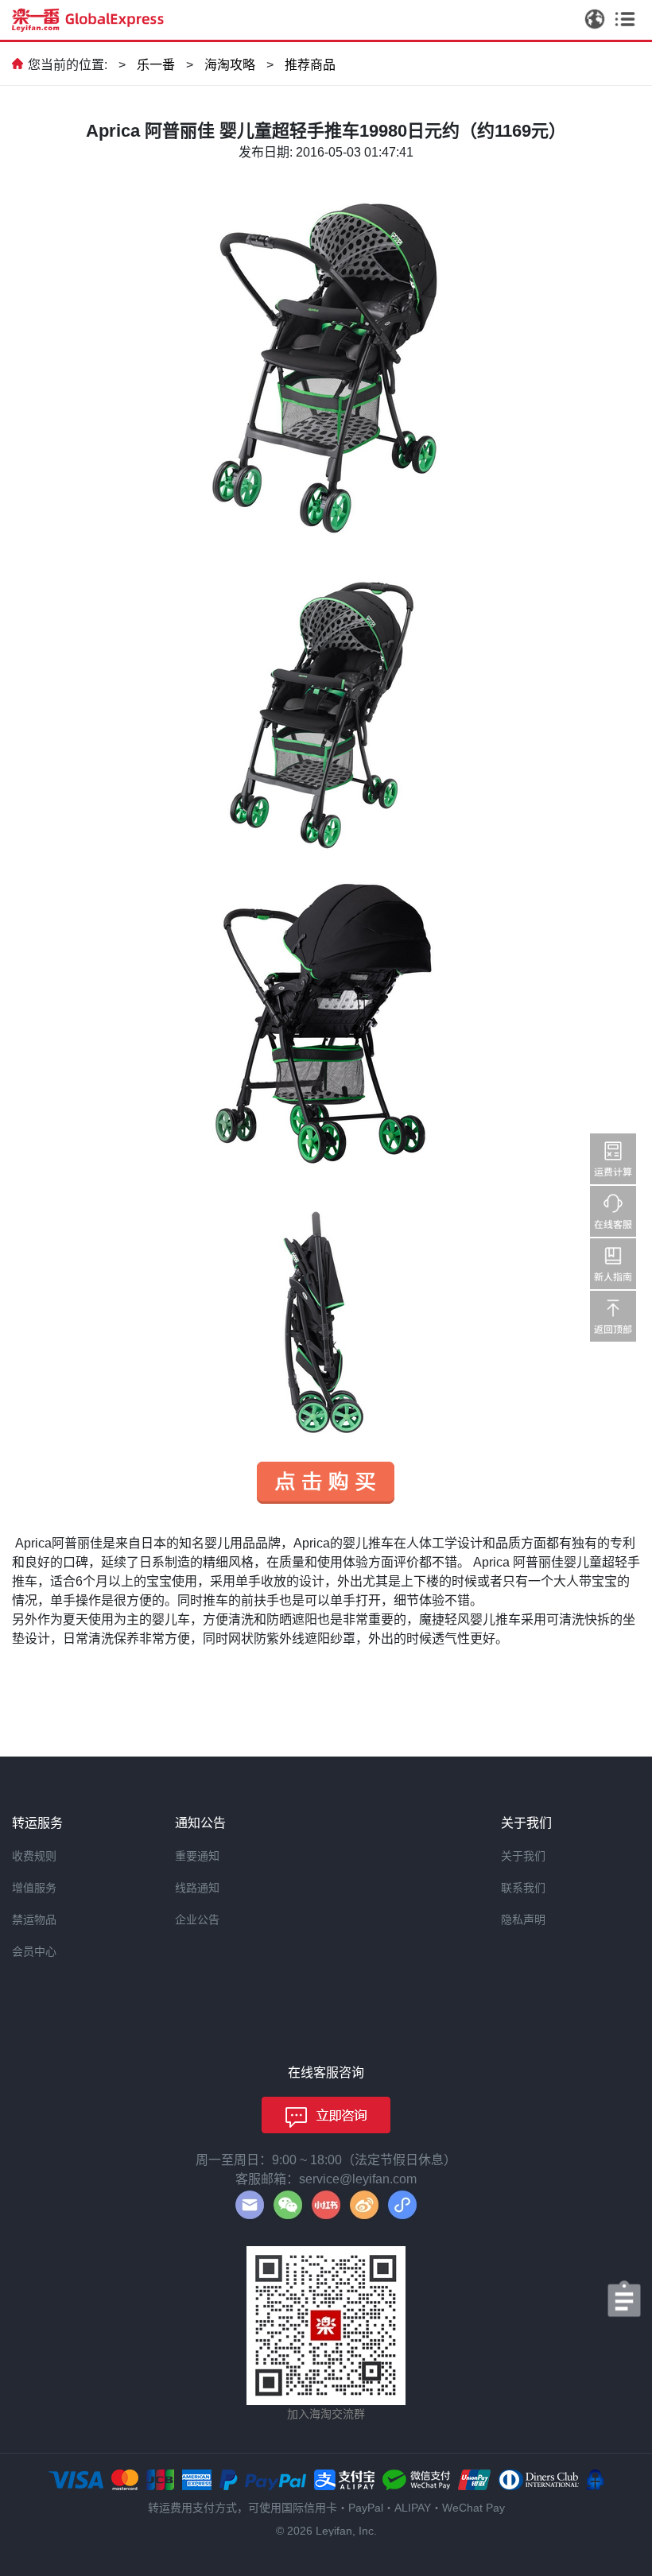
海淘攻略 (230, 65)
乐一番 (156, 65)
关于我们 (523, 1856)
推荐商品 (310, 65)
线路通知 (197, 1888)
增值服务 (34, 1888)
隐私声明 (523, 1919)
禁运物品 (34, 1919)
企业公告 (197, 1919)
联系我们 (523, 1888)
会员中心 (34, 1951)
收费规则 (34, 1856)
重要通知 (197, 1856)
